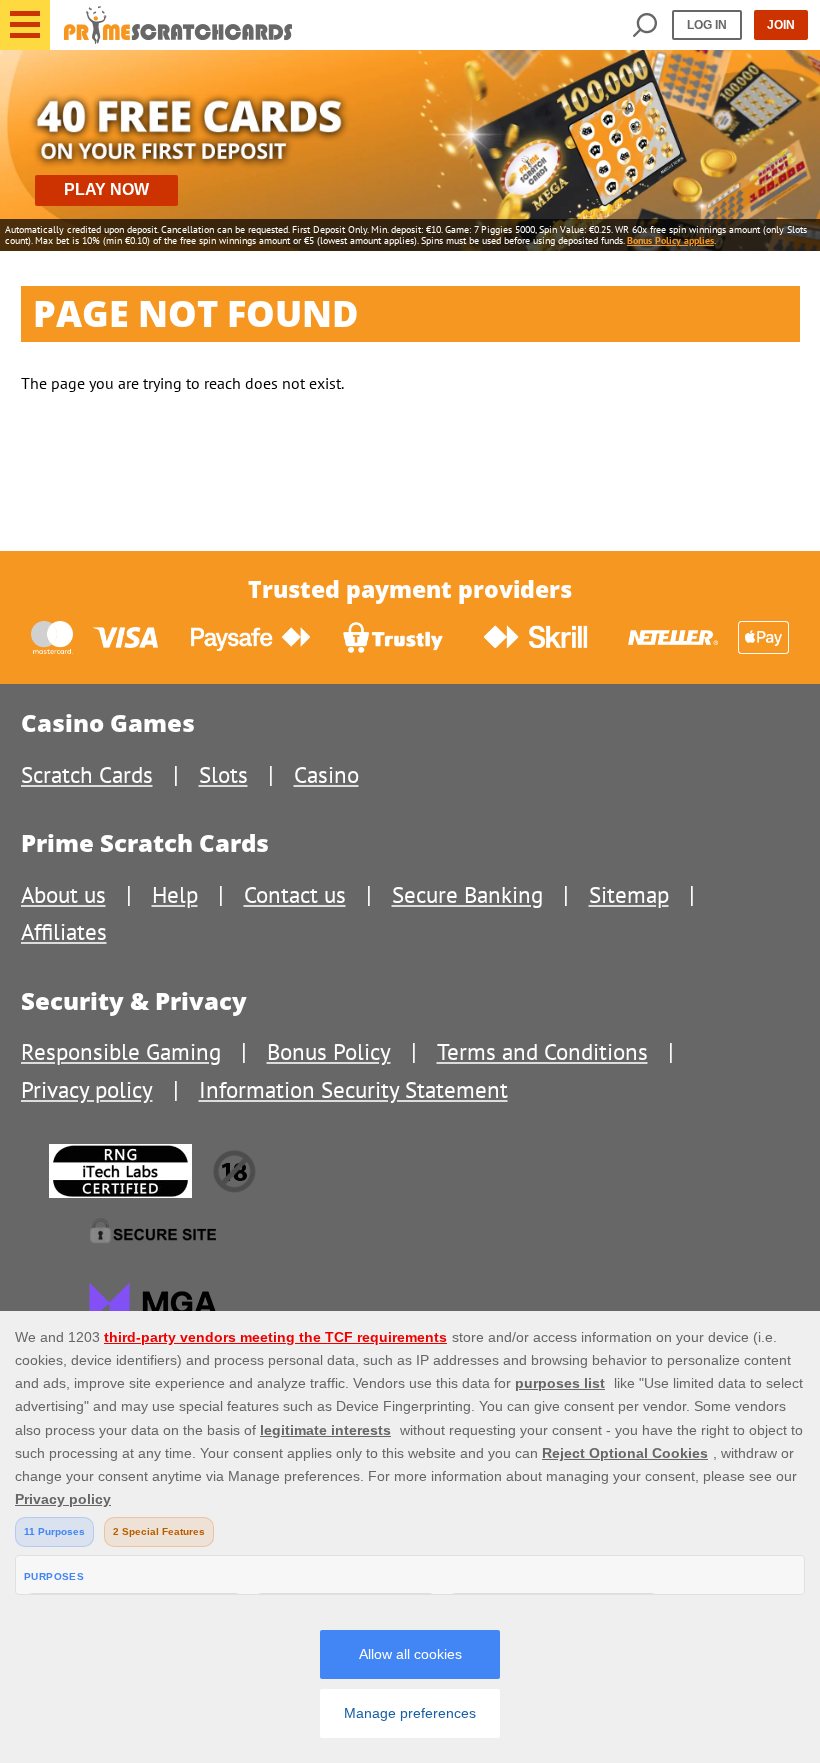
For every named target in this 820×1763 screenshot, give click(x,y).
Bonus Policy (329, 1051)
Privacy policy (87, 1089)
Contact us (295, 894)
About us (63, 894)
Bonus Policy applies (670, 240)
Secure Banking (467, 894)
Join (781, 25)
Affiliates (64, 931)
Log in (707, 25)
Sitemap (629, 894)
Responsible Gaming (121, 1051)
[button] (25, 25)
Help (175, 894)
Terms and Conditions (542, 1051)
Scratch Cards (87, 774)
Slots (223, 774)
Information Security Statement (353, 1089)
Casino (326, 774)
